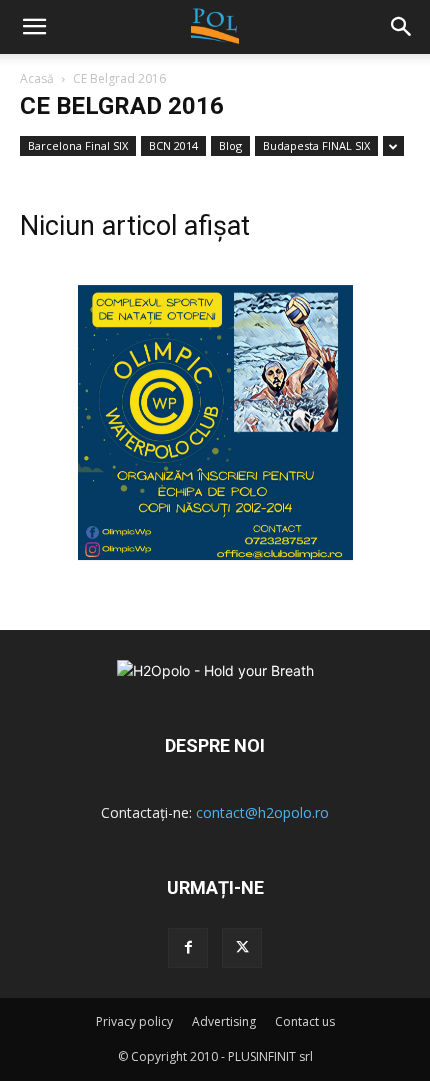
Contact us (305, 1021)
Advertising (224, 1021)
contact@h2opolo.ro (262, 812)
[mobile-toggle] (34, 27)
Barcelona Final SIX (78, 145)
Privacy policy (134, 1021)
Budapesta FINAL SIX (316, 145)
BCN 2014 (173, 145)
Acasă (37, 78)
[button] (402, 27)
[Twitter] (242, 948)
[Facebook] (188, 948)
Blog (230, 145)
